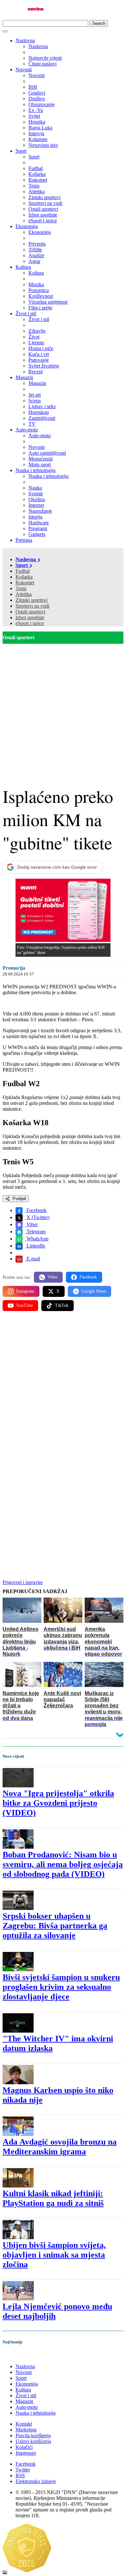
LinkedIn (35, 1246)
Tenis (21, 588)
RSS (20, 2475)
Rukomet (25, 583)
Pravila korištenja (33, 2435)
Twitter (23, 2470)
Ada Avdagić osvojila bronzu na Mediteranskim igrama (60, 2147)
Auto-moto (27, 430)
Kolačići (24, 2447)
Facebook (36, 1210)
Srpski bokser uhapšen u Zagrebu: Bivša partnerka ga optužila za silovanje (55, 1926)
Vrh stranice (21, 2355)
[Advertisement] (63, 710)
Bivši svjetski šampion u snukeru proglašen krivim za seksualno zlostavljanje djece (61, 1987)
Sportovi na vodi (32, 606)
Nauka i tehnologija (36, 470)
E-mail (33, 1259)
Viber (31, 1224)
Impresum (26, 2453)
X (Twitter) (37, 1217)
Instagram (25, 1291)
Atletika (24, 594)
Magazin (24, 377)
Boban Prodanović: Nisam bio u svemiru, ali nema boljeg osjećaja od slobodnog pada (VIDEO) (63, 1864)
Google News (94, 1291)
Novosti (24, 70)
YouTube (25, 1305)
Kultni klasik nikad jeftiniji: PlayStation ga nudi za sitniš (53, 2198)
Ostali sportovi (30, 612)
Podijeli (19, 1199)
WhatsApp (37, 1239)
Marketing (26, 2430)
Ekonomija (27, 226)
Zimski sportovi (31, 600)
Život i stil (26, 313)
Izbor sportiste (30, 617)
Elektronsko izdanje (36, 2481)
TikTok (62, 1305)
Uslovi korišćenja (33, 2441)
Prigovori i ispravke (23, 1582)
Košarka (24, 577)
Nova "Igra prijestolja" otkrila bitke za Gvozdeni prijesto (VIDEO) (58, 1803)
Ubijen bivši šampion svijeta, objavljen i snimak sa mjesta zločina (54, 2255)
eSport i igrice (30, 623)
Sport (21, 151)
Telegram (35, 1232)
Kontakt (24, 2424)
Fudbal (23, 571)
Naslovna (25, 40)
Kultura (23, 267)
